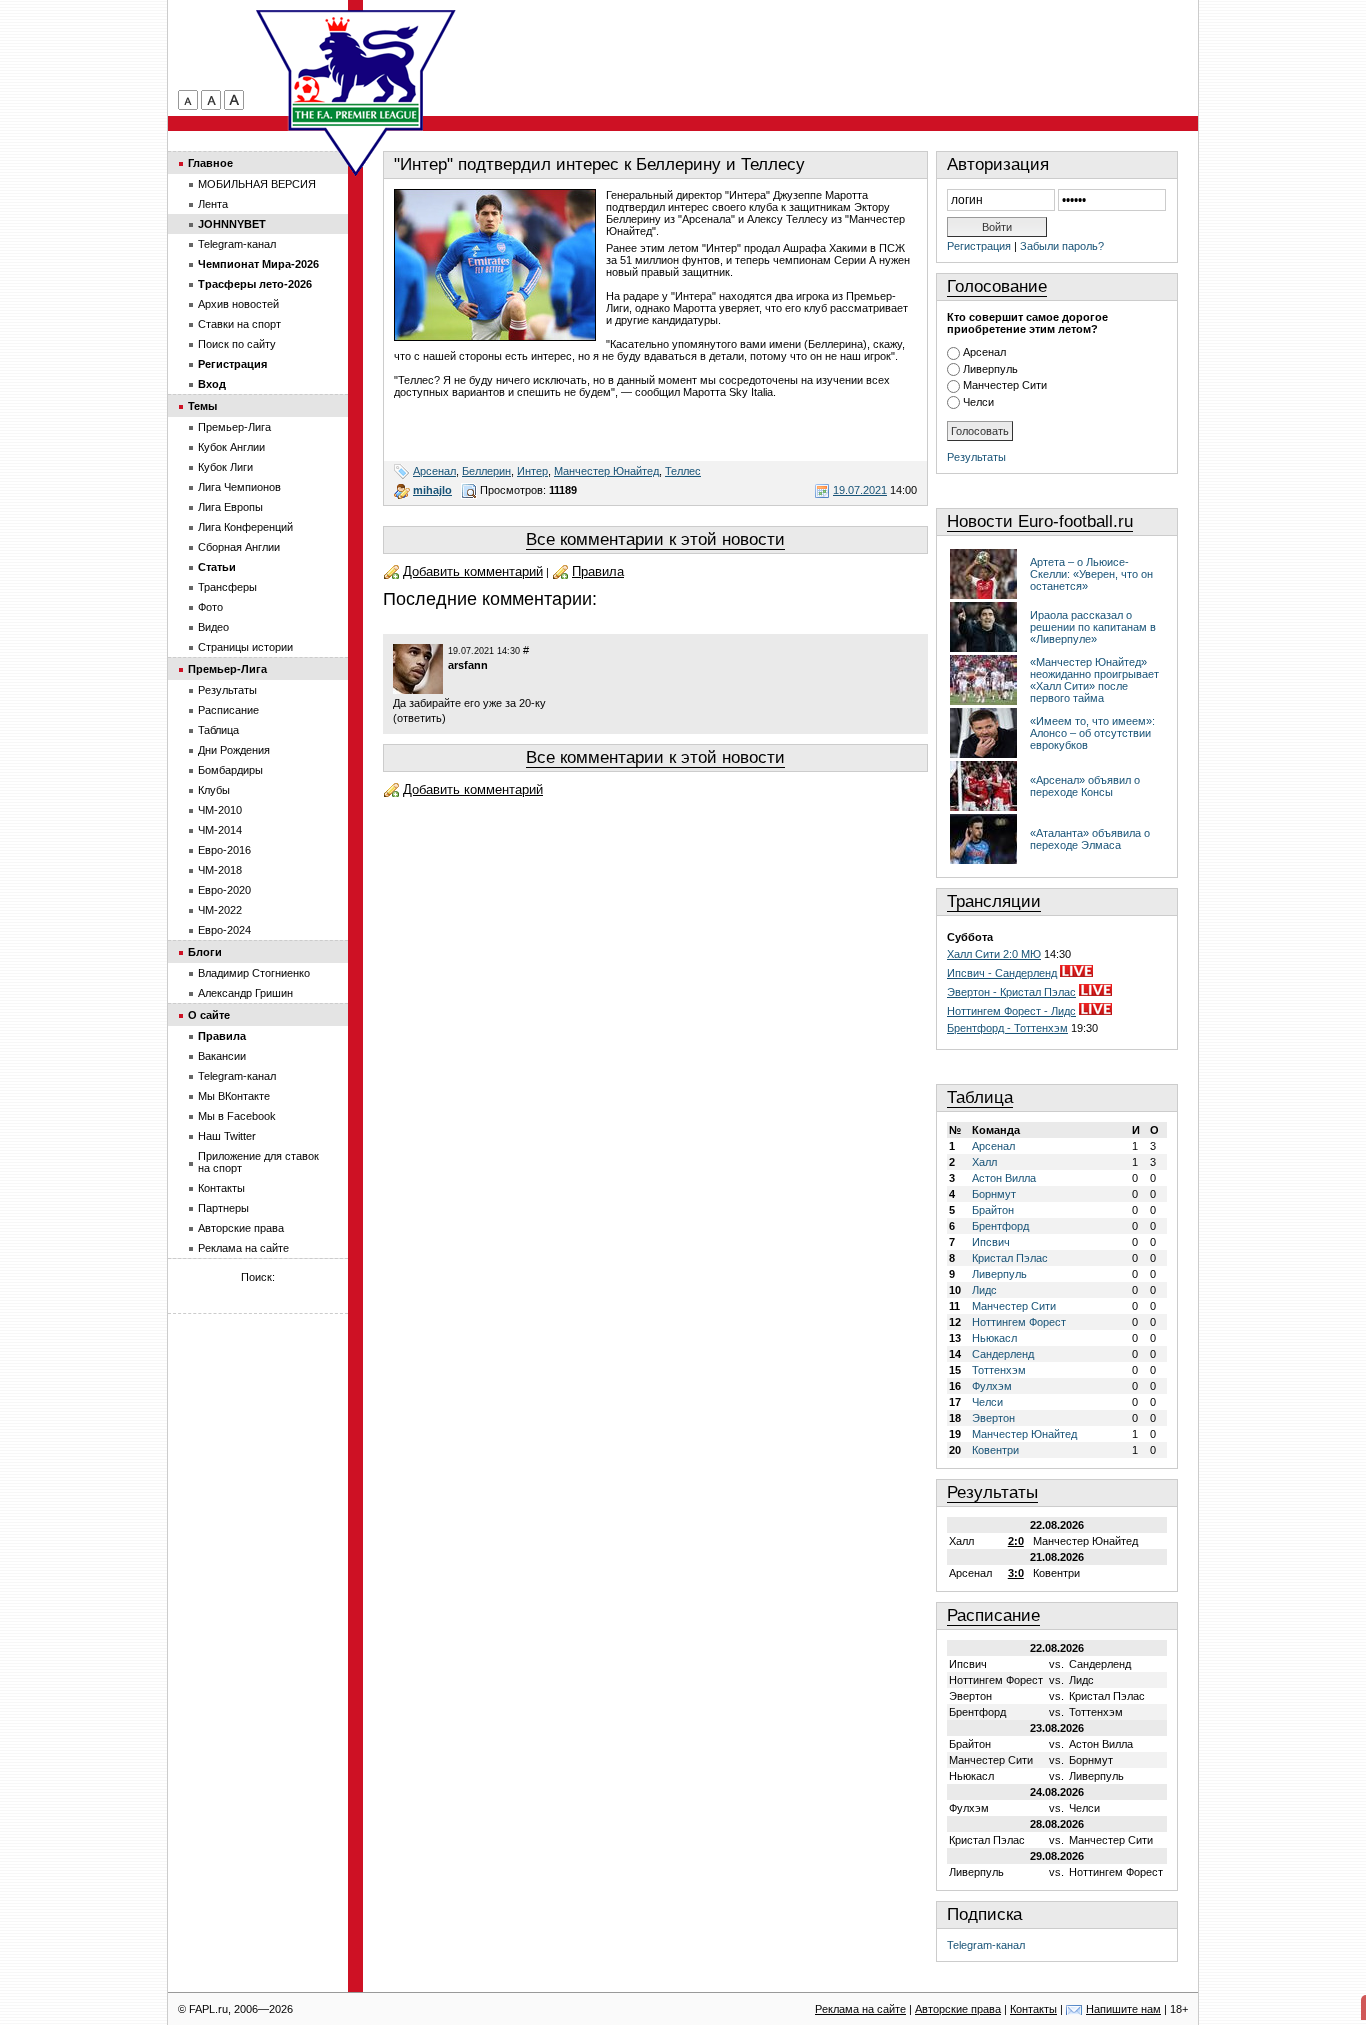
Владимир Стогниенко (254, 973)
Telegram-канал (986, 1945)
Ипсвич (991, 1242)
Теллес (683, 471)
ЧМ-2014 (220, 830)
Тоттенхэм (999, 1370)
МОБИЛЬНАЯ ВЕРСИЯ (257, 184)
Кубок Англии (231, 447)
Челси (978, 402)
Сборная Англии (239, 547)
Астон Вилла (1004, 1178)
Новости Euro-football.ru (1040, 521)
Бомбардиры (230, 770)
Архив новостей (238, 304)
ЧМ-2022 (220, 910)
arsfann (468, 665)
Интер (532, 471)
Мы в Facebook (237, 1116)
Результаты (976, 457)
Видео (213, 627)
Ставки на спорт (239, 324)
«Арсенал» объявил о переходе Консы (1085, 786)
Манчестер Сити (1005, 385)
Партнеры (223, 1208)
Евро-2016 (224, 850)
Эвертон (993, 1418)
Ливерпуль (990, 369)
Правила (598, 571)
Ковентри (995, 1450)
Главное (210, 163)
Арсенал (434, 471)
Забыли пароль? (1062, 246)
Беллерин (486, 471)
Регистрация (979, 246)
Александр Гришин (245, 993)
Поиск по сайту (237, 344)
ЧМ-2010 (220, 810)
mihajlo (432, 490)
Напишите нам (1123, 2009)
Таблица (980, 1097)
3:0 (1016, 1573)
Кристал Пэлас (1010, 1258)
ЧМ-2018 (220, 870)
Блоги (205, 952)
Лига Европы (230, 507)
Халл (984, 1162)
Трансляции (994, 901)
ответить (419, 718)
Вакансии (222, 1056)
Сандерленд (1003, 1354)
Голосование (997, 286)
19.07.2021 (860, 490)
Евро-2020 (224, 890)
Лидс (984, 1290)
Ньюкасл (994, 1338)
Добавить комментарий (473, 571)
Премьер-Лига (234, 427)
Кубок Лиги (225, 467)
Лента (213, 204)
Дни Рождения (234, 750)
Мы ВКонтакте (234, 1096)
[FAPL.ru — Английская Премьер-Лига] (356, 70)
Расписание (993, 1615)
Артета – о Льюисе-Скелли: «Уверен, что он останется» (1091, 574)
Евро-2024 (224, 930)
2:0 (1016, 1541)
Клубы (214, 790)
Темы (202, 406)
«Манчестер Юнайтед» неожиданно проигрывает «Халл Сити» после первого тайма (1094, 680)
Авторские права (241, 1228)
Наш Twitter (227, 1136)
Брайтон (993, 1210)
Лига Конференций (245, 527)
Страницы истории (245, 647)
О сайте (209, 1015)
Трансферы (227, 587)
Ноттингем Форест (1019, 1322)
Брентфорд (1000, 1226)
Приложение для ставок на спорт (258, 1162)
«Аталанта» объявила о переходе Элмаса (1090, 839)
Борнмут (994, 1194)
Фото (210, 607)
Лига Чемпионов (239, 487)
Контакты (221, 1188)
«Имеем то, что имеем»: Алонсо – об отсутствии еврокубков (1092, 733)
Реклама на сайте (243, 1248)
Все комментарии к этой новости (655, 539)
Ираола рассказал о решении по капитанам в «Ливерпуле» (1093, 627)
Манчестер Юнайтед (606, 471)
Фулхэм (992, 1386)
